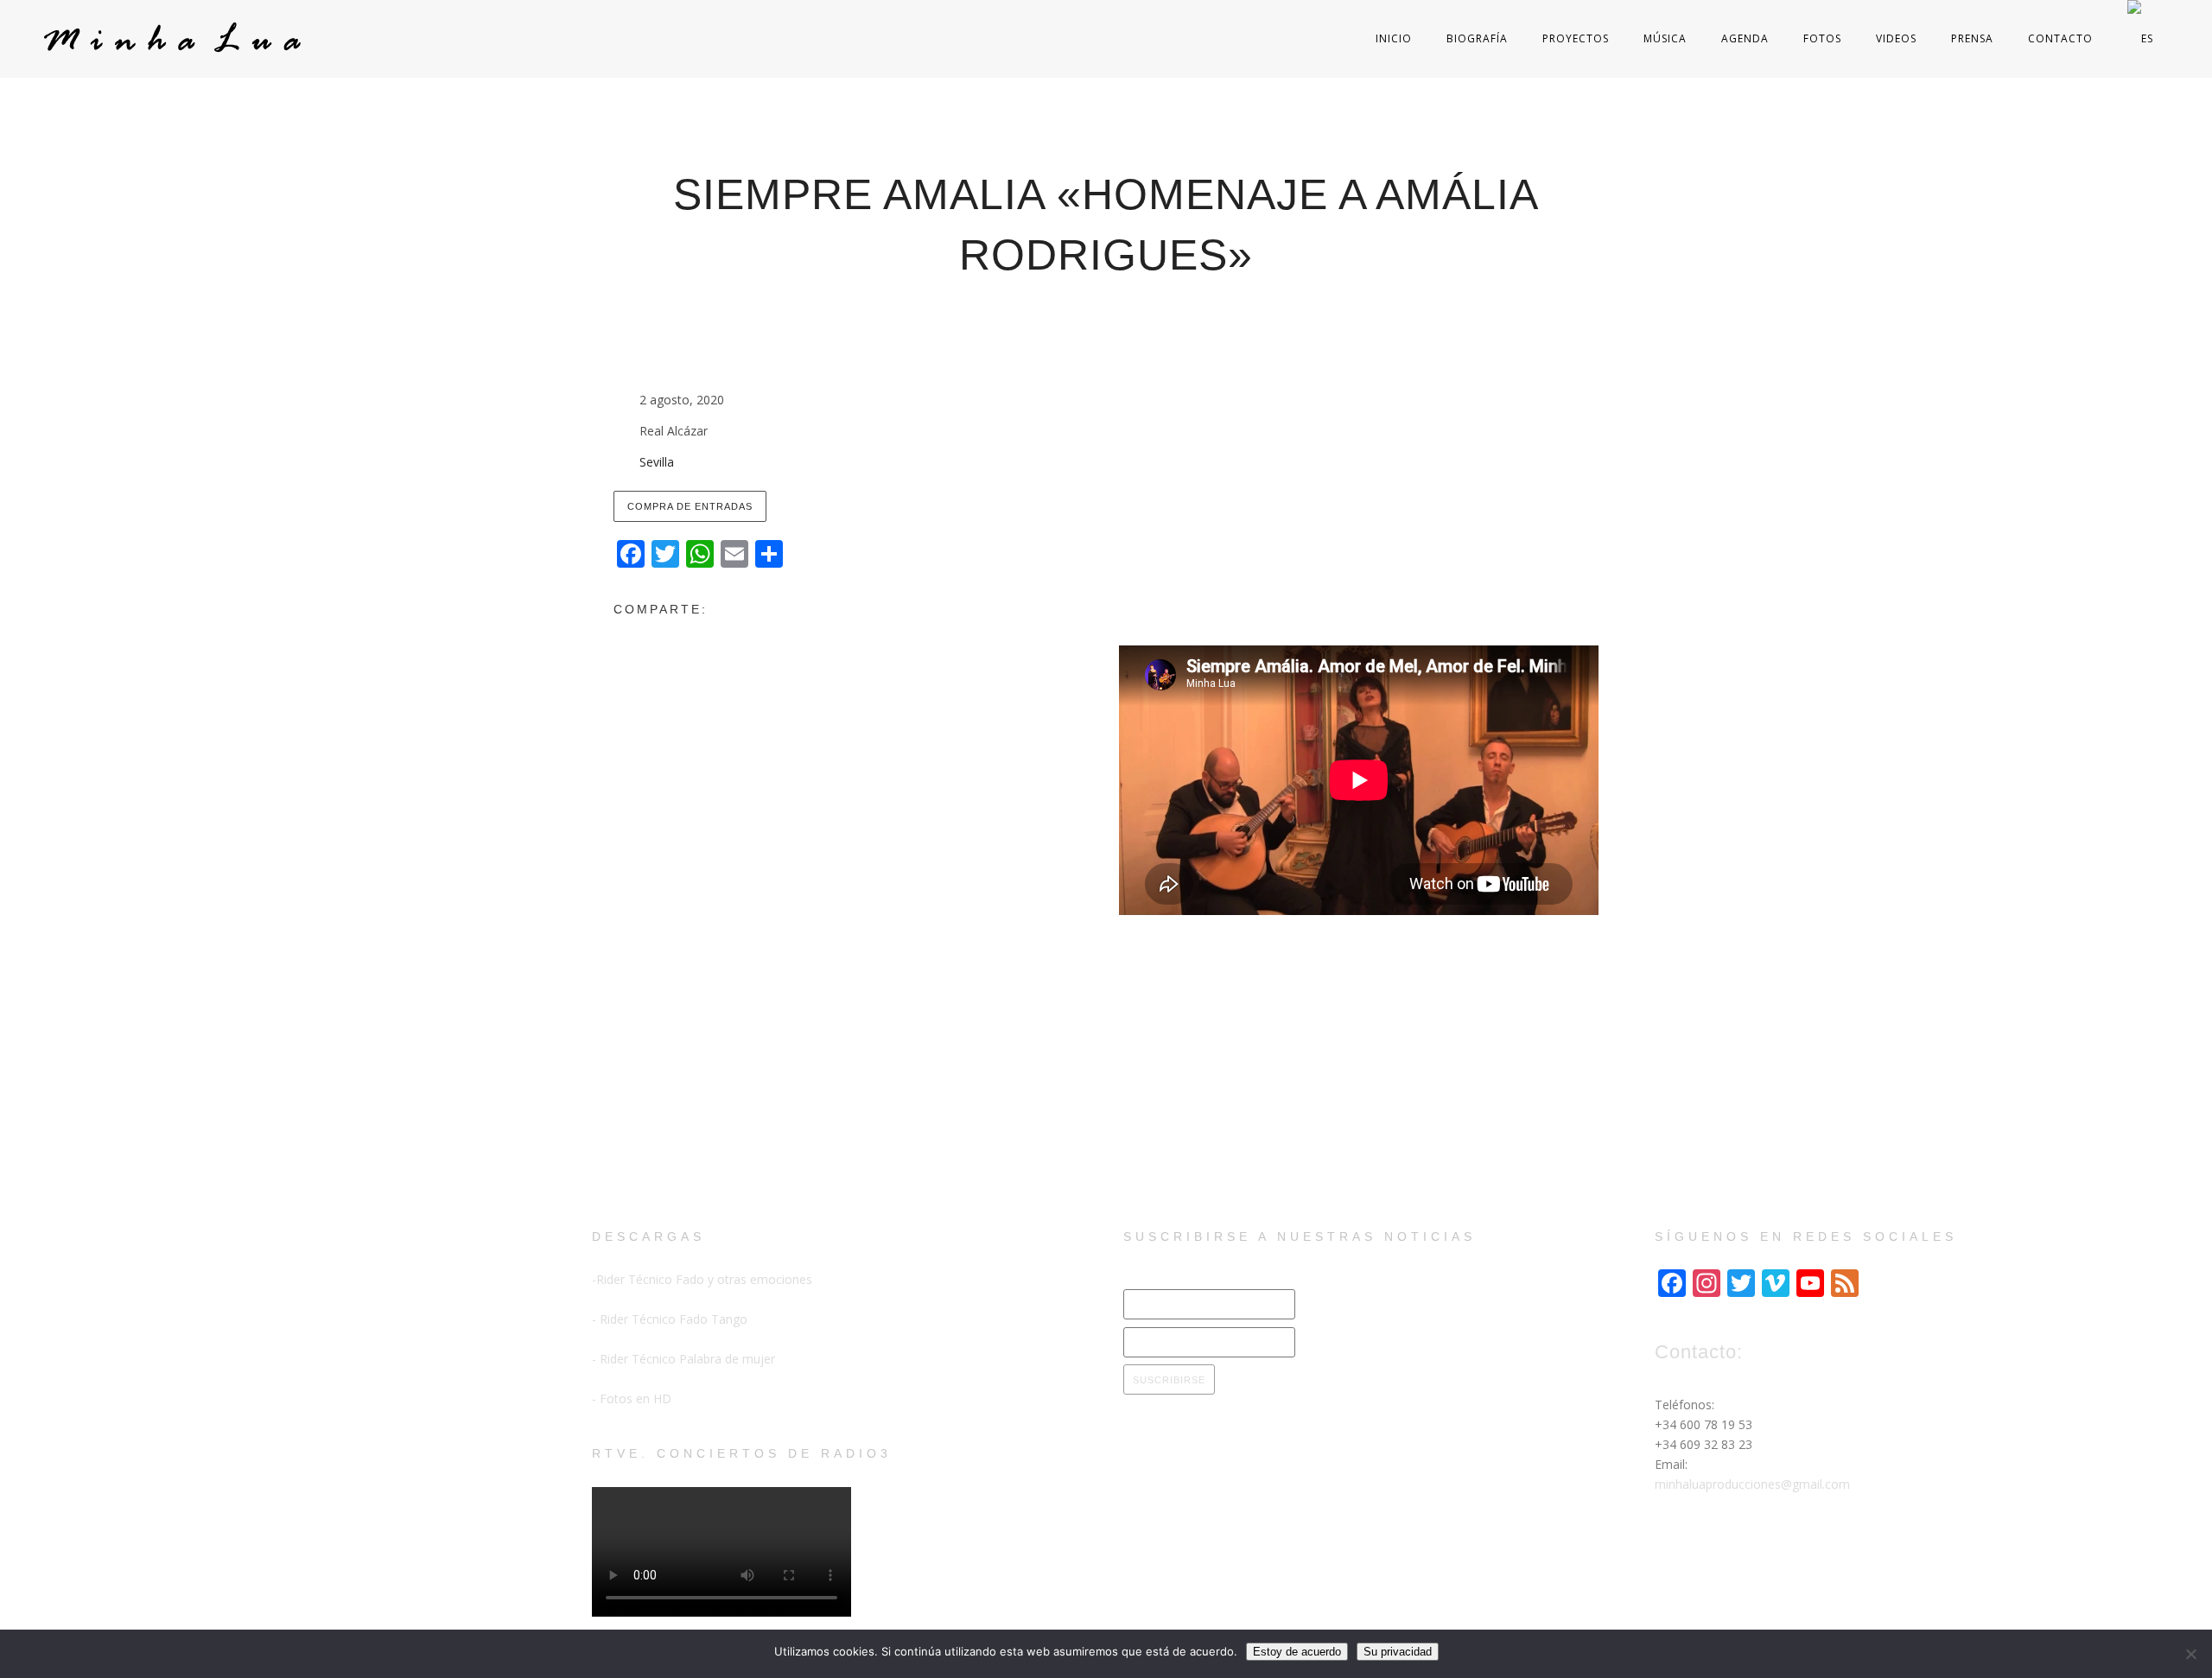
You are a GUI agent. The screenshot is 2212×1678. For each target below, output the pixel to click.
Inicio (1394, 38)
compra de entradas (690, 506)
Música (1665, 38)
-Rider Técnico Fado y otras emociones (702, 1279)
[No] (2190, 1654)
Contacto (2060, 38)
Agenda (1745, 38)
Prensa (1972, 38)
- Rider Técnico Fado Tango (670, 1319)
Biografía (1477, 38)
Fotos (1822, 38)
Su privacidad (1398, 1652)
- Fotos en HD (632, 1398)
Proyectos (1576, 38)
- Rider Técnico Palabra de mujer (683, 1359)
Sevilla (657, 462)
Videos (1896, 38)
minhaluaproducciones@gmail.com (1752, 1484)
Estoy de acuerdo (1297, 1652)
